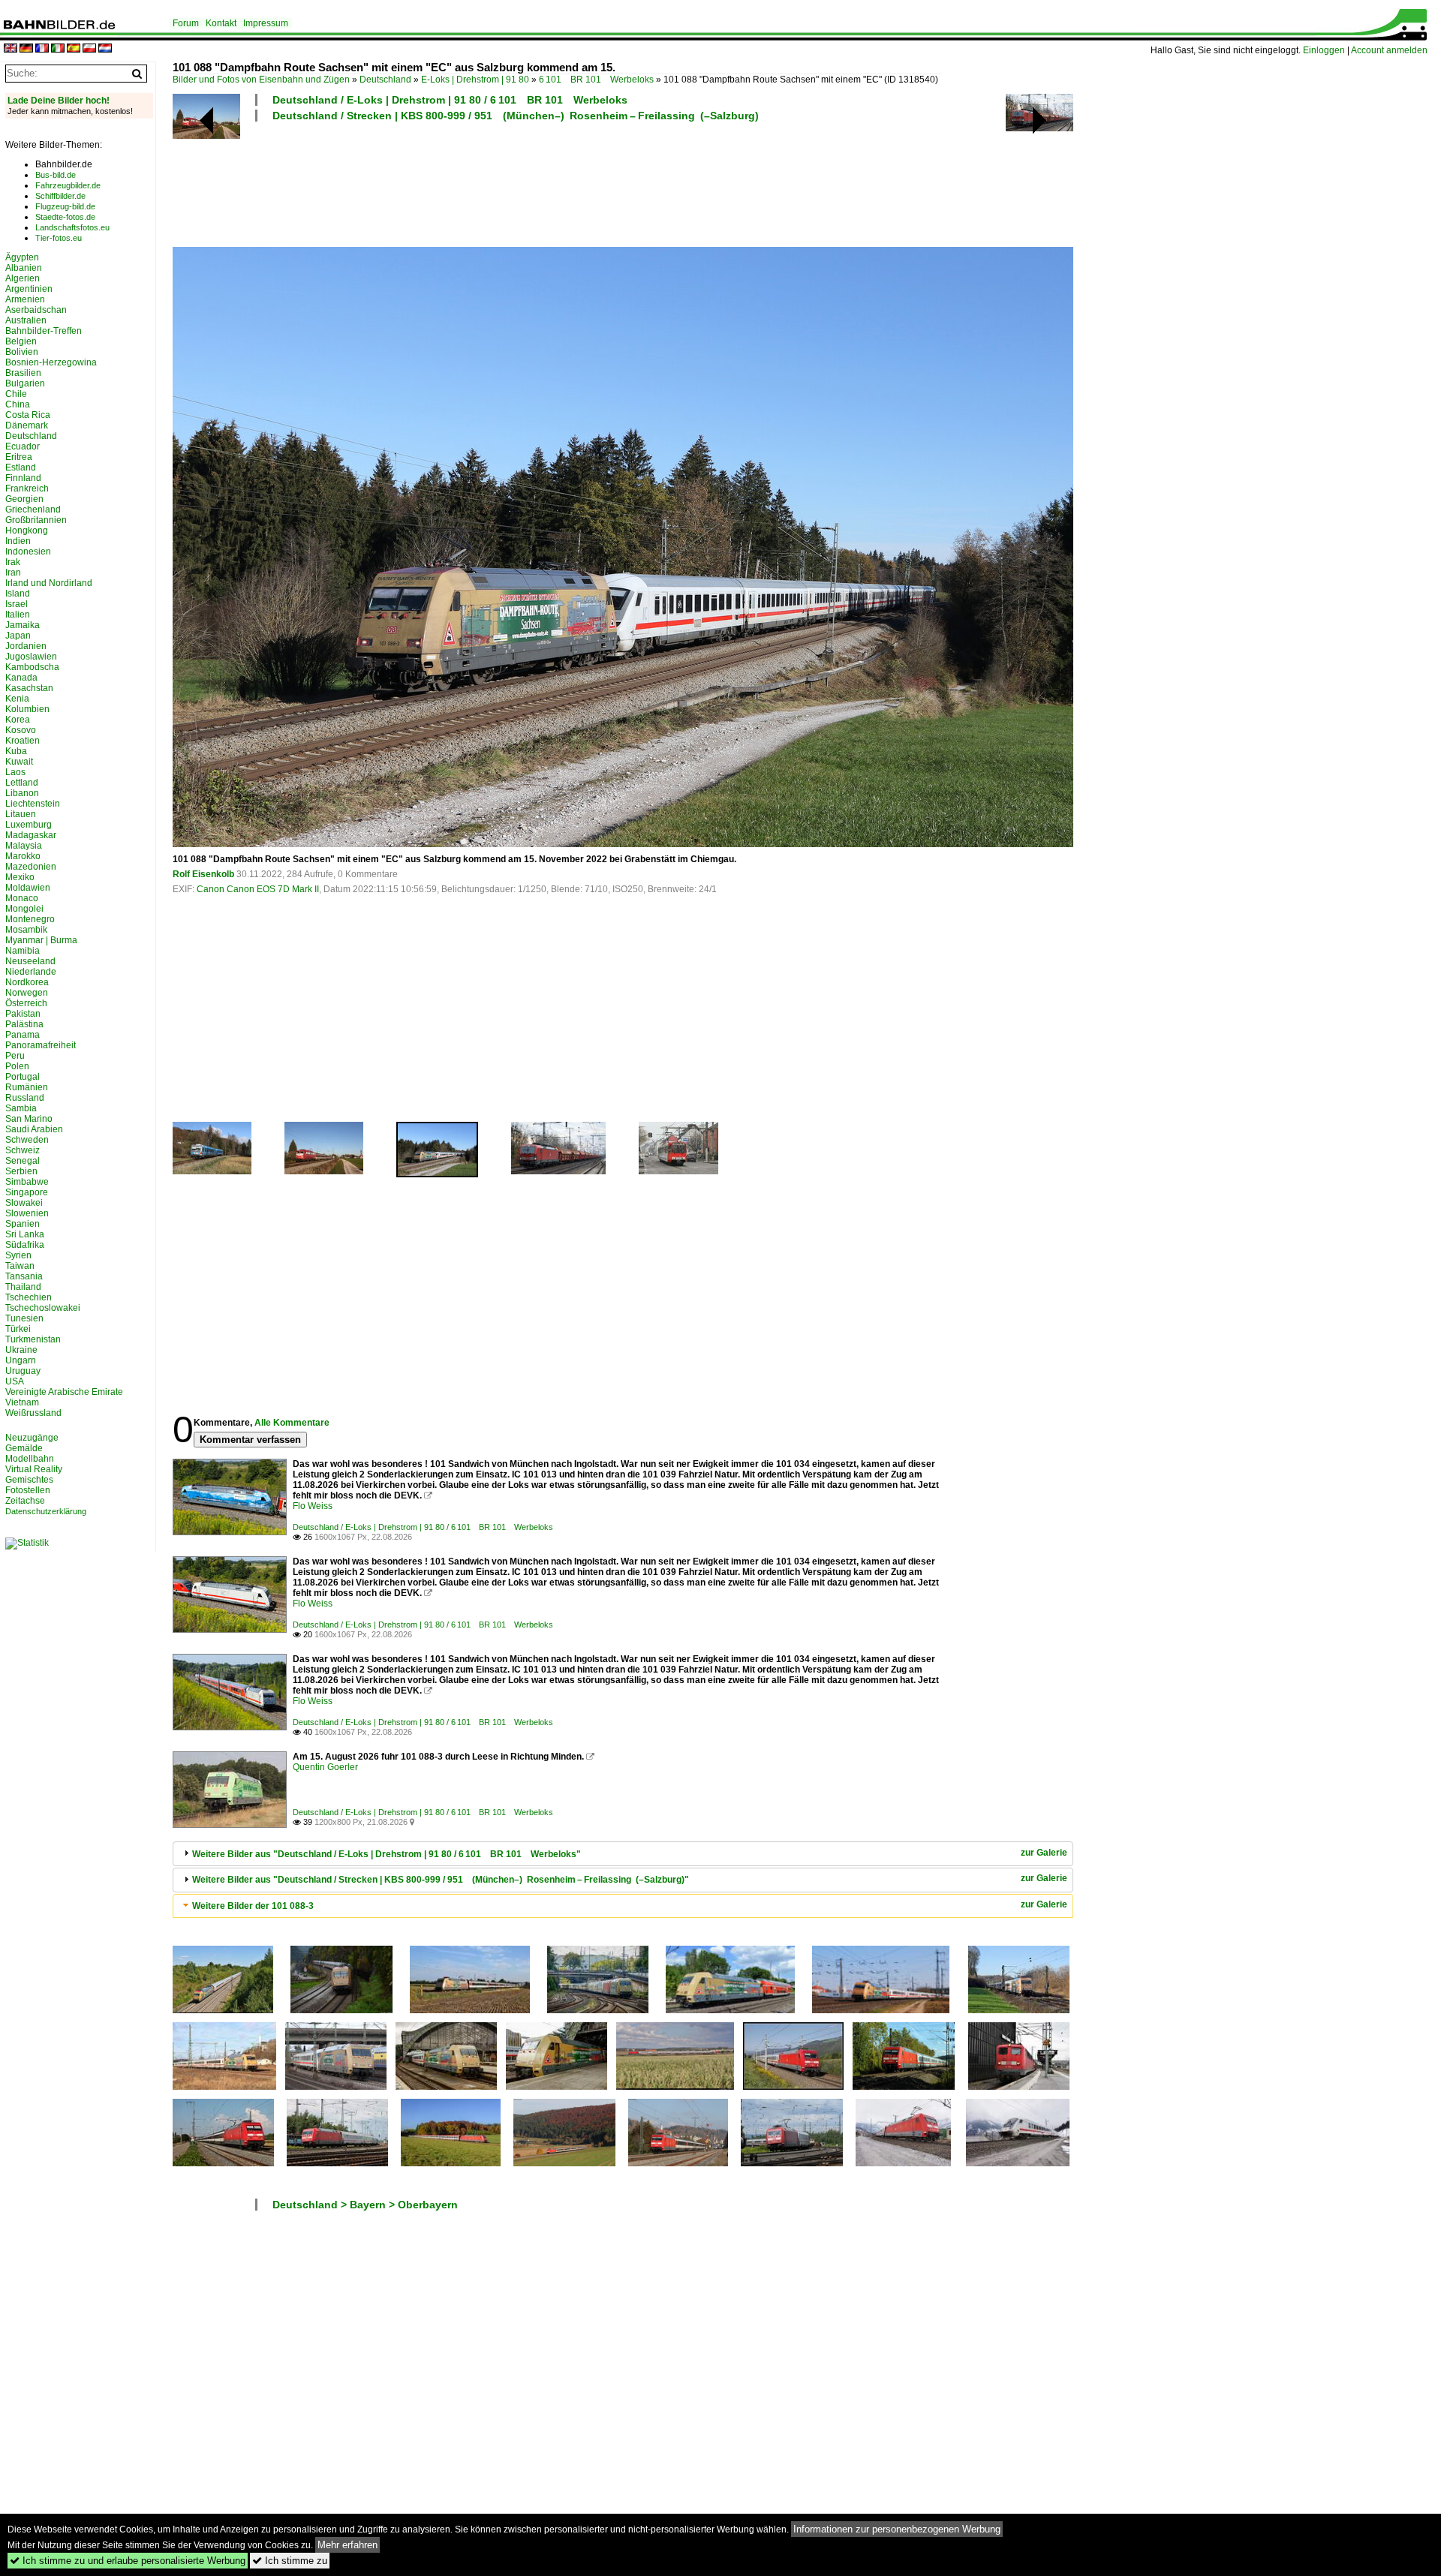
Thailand (23, 1287)
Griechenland (33, 509)
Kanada (21, 678)
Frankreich (27, 488)
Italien (18, 615)
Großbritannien (36, 520)
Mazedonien (31, 867)
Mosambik (26, 930)
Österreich (26, 1003)
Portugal (23, 1077)
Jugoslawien (31, 657)
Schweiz (23, 1150)
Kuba (16, 751)
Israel (17, 604)
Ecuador (23, 446)
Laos (15, 772)
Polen (17, 1066)
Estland (21, 467)
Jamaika (23, 625)
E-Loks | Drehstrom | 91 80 (475, 80)
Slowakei (24, 1203)
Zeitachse (25, 1501)
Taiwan (20, 1266)
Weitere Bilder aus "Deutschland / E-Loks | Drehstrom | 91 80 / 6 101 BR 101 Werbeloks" (387, 1854)
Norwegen (27, 993)
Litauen (21, 814)
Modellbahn (30, 1459)
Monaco (22, 898)
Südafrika (25, 1245)
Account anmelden (1389, 50)
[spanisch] (74, 49)
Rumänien (27, 1087)
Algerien (23, 278)
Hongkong (27, 531)
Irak (13, 562)
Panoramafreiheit (41, 1045)
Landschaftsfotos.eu (72, 227)
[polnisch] (89, 49)
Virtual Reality (34, 1469)
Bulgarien (25, 383)
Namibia (23, 951)
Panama (23, 1035)
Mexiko (20, 877)
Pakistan (23, 1014)
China (18, 404)
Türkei (18, 1329)
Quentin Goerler (325, 1767)
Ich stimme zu (290, 2561)
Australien (26, 320)
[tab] (623, 1854)
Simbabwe (27, 1182)
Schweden (27, 1140)
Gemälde (24, 1448)
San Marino (29, 1119)
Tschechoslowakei (43, 1308)
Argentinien (29, 289)
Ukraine (21, 1350)
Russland (25, 1098)
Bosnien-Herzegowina (51, 362)
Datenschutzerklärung (46, 1511)
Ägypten (22, 257)
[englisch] (11, 49)
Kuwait (19, 762)
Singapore (27, 1192)
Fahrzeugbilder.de (68, 185)
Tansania (24, 1276)
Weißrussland (33, 1413)
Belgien (21, 341)
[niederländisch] (105, 49)
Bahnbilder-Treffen (44, 331)
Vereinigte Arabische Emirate (64, 1392)
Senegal (23, 1161)
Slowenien (27, 1213)
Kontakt (221, 23)
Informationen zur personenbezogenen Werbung (897, 2529)
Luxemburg (29, 825)
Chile (16, 394)
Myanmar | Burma (41, 940)
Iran (13, 573)
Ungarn (21, 1360)
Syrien (18, 1255)
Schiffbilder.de (60, 196)
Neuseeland (30, 961)
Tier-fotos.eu (59, 238)
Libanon (22, 793)
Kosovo (21, 730)
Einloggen (1324, 50)
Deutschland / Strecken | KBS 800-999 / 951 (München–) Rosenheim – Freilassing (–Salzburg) (516, 116)
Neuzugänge (32, 1438)
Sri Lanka (25, 1234)
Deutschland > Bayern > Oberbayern (365, 2205)
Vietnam (22, 1402)
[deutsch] (26, 49)
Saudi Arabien (34, 1129)
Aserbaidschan (36, 310)
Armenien (25, 299)
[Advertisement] (557, 182)
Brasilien (23, 373)
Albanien (24, 268)
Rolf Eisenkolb (203, 874)
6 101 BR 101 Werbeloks (596, 80)
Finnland (23, 478)
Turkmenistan (33, 1339)
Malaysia (24, 846)
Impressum (266, 23)
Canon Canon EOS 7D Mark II (258, 889)
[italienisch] (58, 49)
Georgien (24, 499)
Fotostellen (28, 1490)
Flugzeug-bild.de (65, 206)
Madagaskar (31, 835)
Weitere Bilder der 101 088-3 (253, 1906)
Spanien (23, 1224)
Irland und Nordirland (49, 583)
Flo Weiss (313, 1506)
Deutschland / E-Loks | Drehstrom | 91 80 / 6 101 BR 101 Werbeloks (450, 100)
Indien (18, 541)
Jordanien (26, 646)
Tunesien (24, 1318)
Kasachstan (29, 688)
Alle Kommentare (292, 1423)
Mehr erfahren (347, 2545)
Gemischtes (29, 1480)
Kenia (17, 699)
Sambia (21, 1108)
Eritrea (19, 457)
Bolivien (22, 352)
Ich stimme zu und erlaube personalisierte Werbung (128, 2561)
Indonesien (28, 552)
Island (18, 594)
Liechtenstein (33, 804)
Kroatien (23, 741)
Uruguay (23, 1371)
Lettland (22, 783)
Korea (18, 720)
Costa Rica (28, 415)
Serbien (21, 1171)
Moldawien (28, 888)
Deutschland (385, 80)
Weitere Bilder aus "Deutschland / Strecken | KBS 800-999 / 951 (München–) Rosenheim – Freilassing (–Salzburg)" (441, 1880)
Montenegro (30, 919)
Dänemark (27, 425)
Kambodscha (32, 667)
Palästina (24, 1024)
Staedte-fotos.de (65, 217)
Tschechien (29, 1297)
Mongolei (24, 909)
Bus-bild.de (56, 175)
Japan (18, 636)
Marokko (23, 856)
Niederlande (31, 972)
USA (15, 1381)
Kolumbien (27, 709)
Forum (186, 23)
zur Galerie (1044, 1853)
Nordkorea (27, 982)
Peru (15, 1056)
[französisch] (42, 49)
